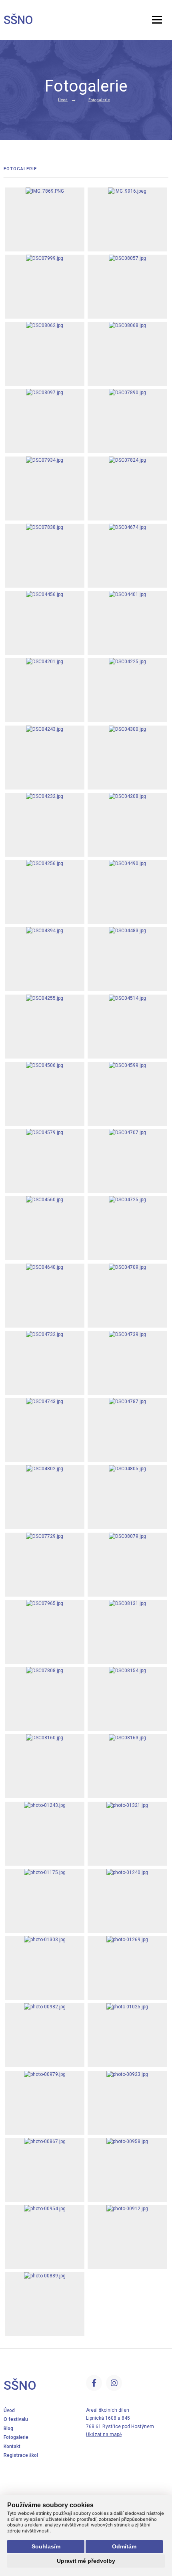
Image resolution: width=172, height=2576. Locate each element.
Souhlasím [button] (46, 2546)
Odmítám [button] (124, 2546)
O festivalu (16, 2419)
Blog (8, 2428)
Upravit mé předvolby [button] (86, 2561)
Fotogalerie (99, 100)
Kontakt (12, 2446)
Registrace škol (21, 2455)
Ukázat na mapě (104, 2434)
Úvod (63, 100)
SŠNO (18, 20)
